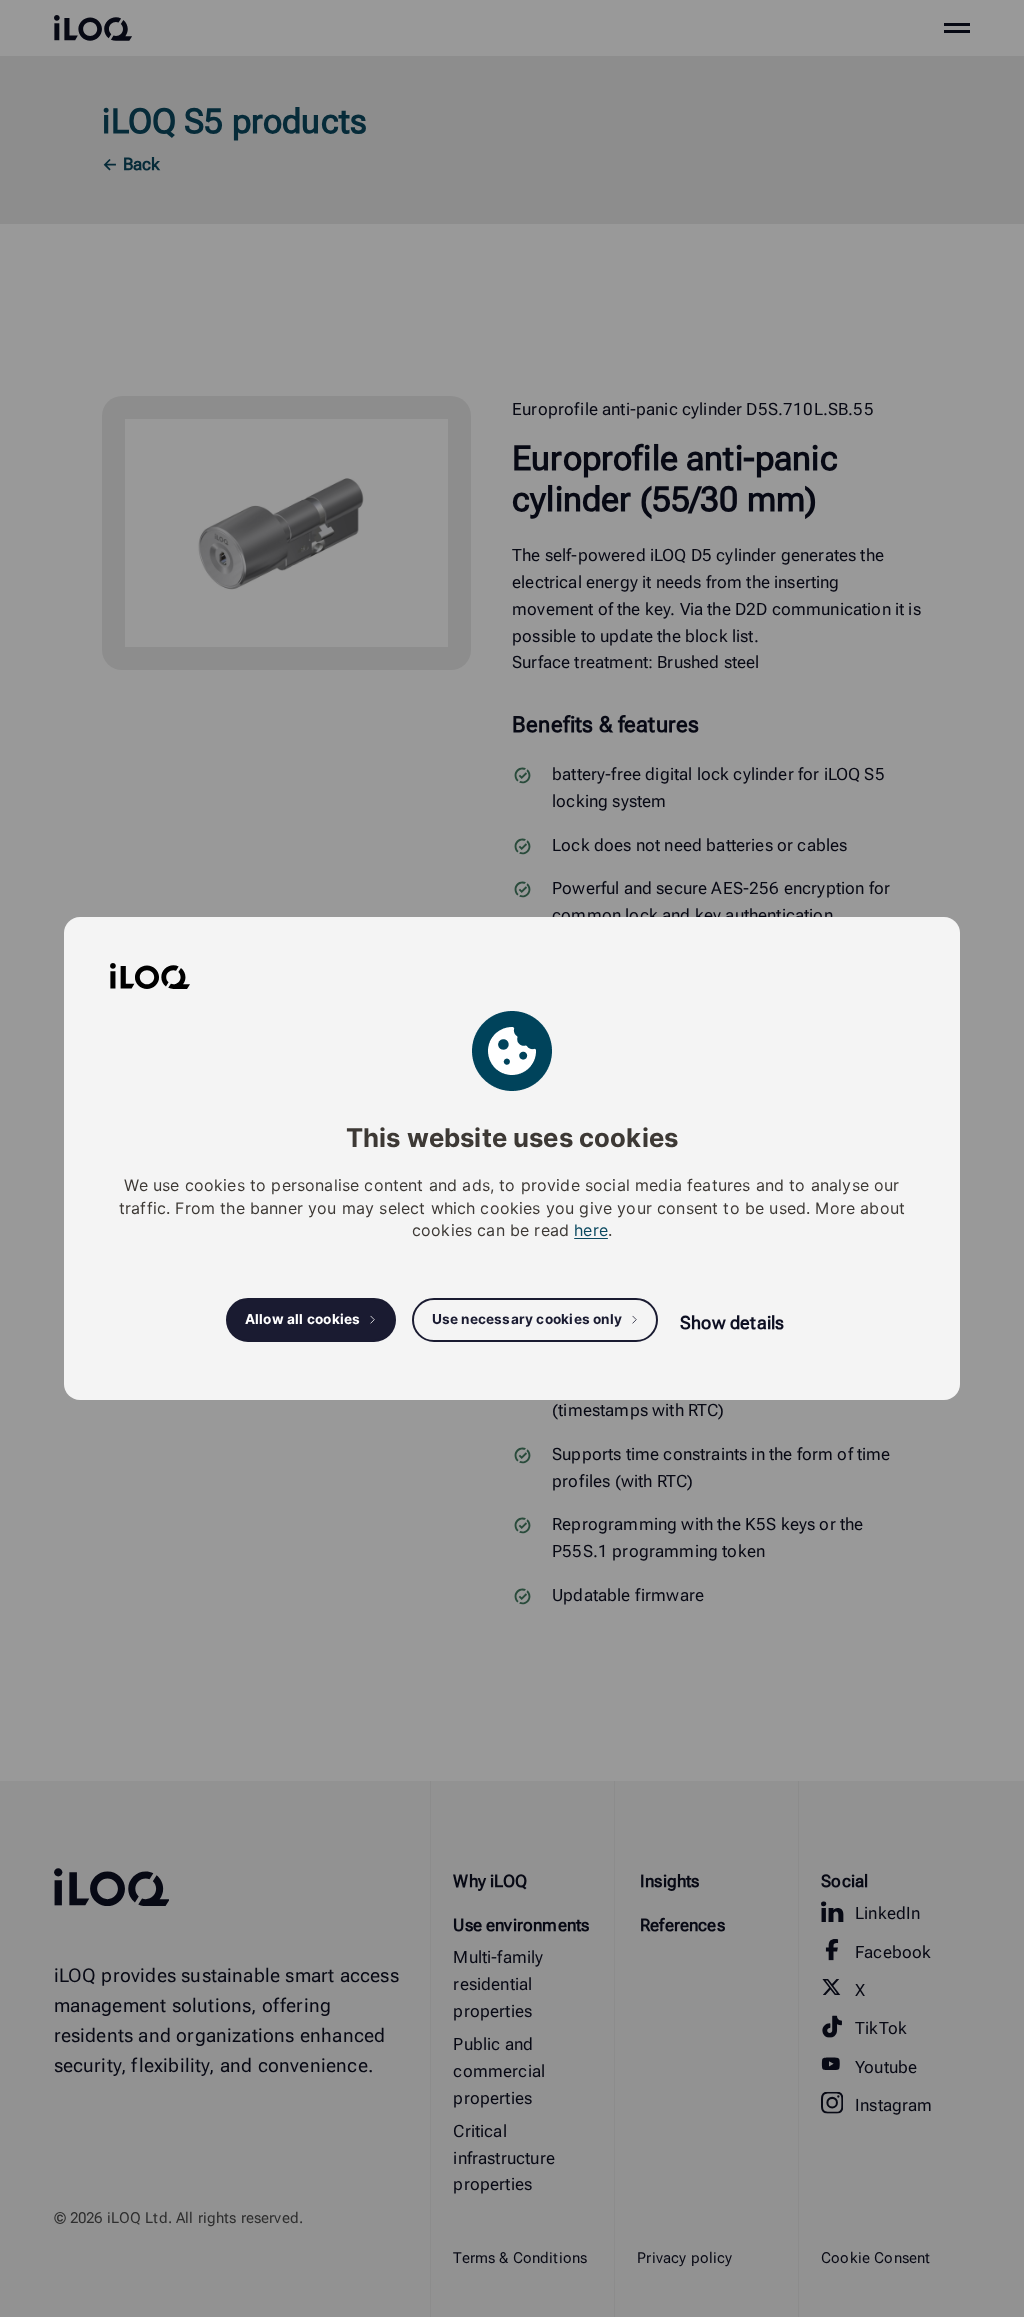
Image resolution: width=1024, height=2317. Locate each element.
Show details (732, 1322)
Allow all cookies (303, 1319)
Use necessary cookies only (527, 1319)
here (591, 1230)
